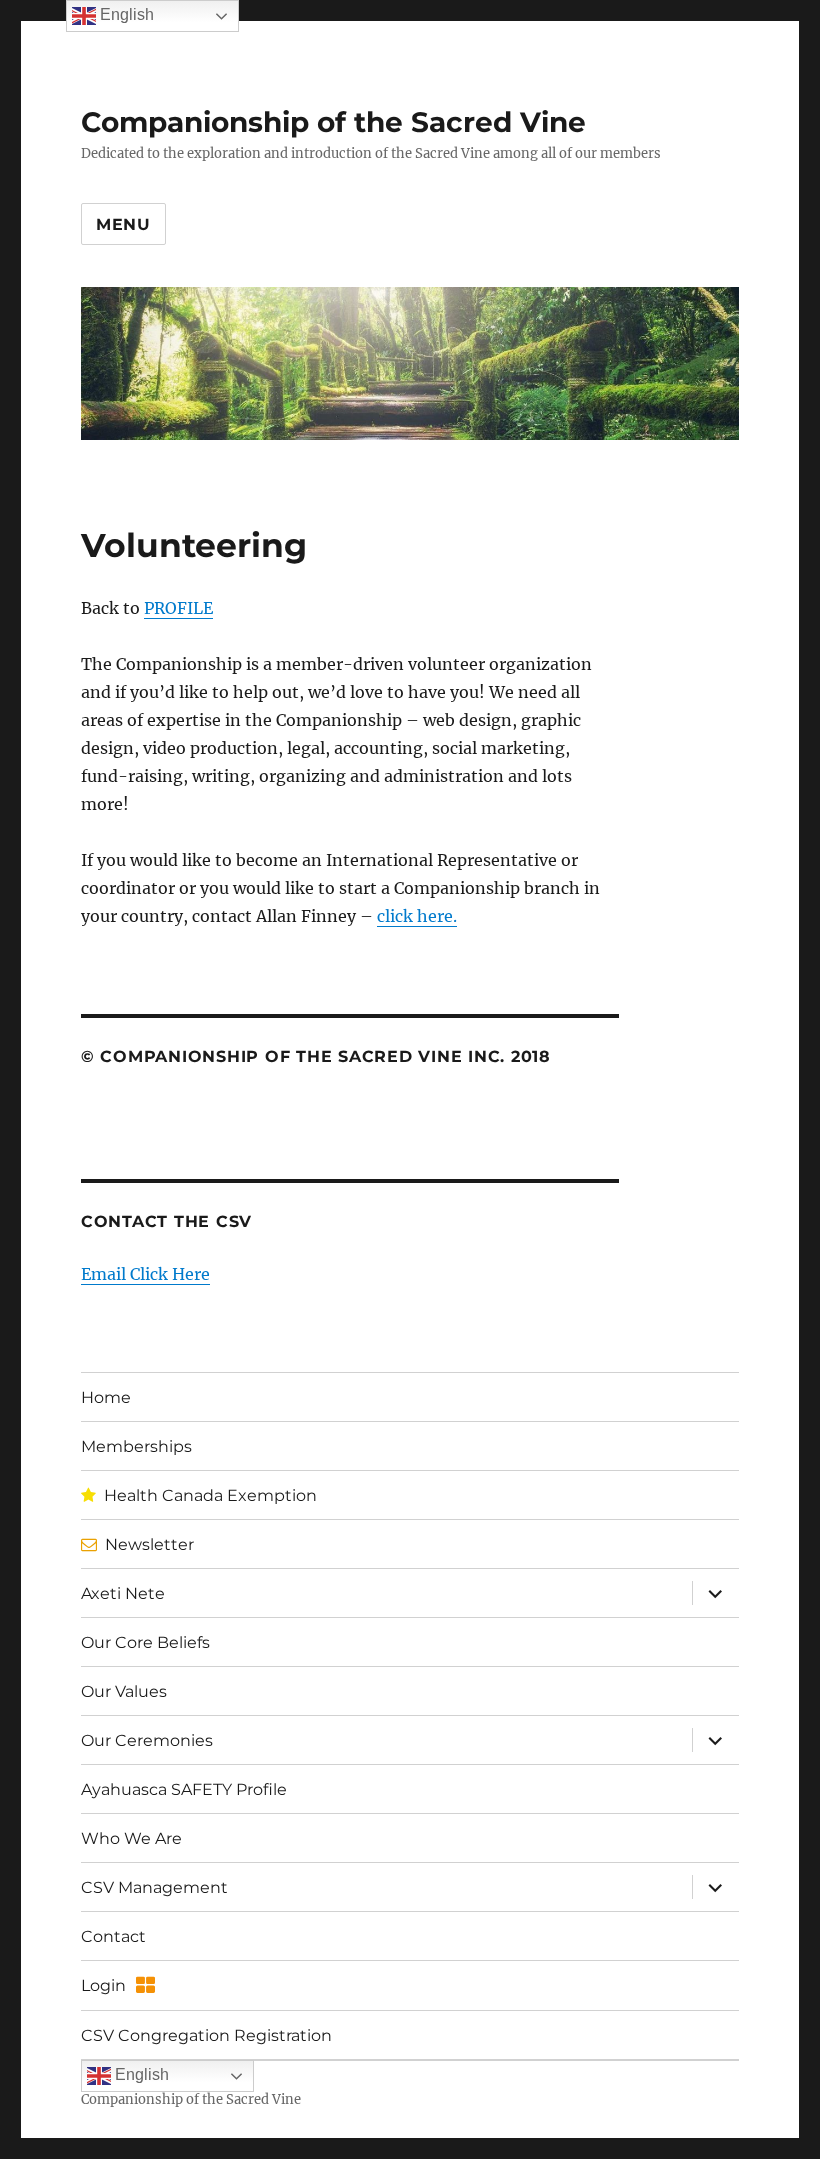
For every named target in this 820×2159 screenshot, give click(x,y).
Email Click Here (145, 1274)
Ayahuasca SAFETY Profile (184, 1789)
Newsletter (149, 1544)
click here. (417, 916)
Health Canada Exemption (210, 1495)
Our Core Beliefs (145, 1642)
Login (103, 1985)
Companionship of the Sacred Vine (333, 122)
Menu (123, 224)
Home (106, 1397)
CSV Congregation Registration (206, 2035)
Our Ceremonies (147, 1740)
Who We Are (131, 1838)
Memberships (136, 1446)
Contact (113, 1936)
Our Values (124, 1691)
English (140, 2075)
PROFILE (178, 608)
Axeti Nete (123, 1593)
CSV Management (154, 1887)
